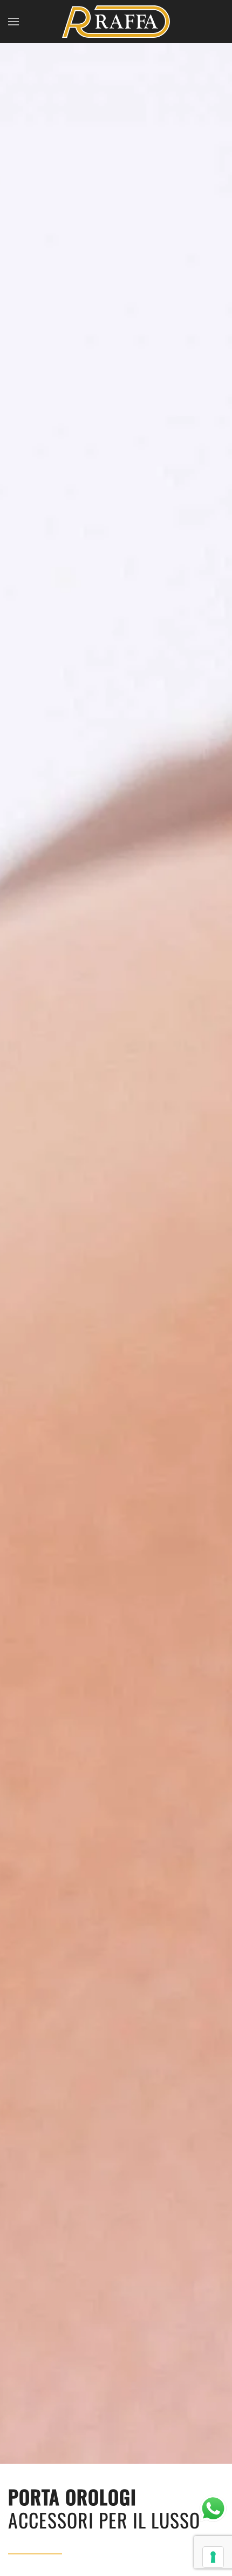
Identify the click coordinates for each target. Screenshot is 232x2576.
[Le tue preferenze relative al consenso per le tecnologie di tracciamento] (213, 2557)
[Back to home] (116, 22)
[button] (13, 22)
